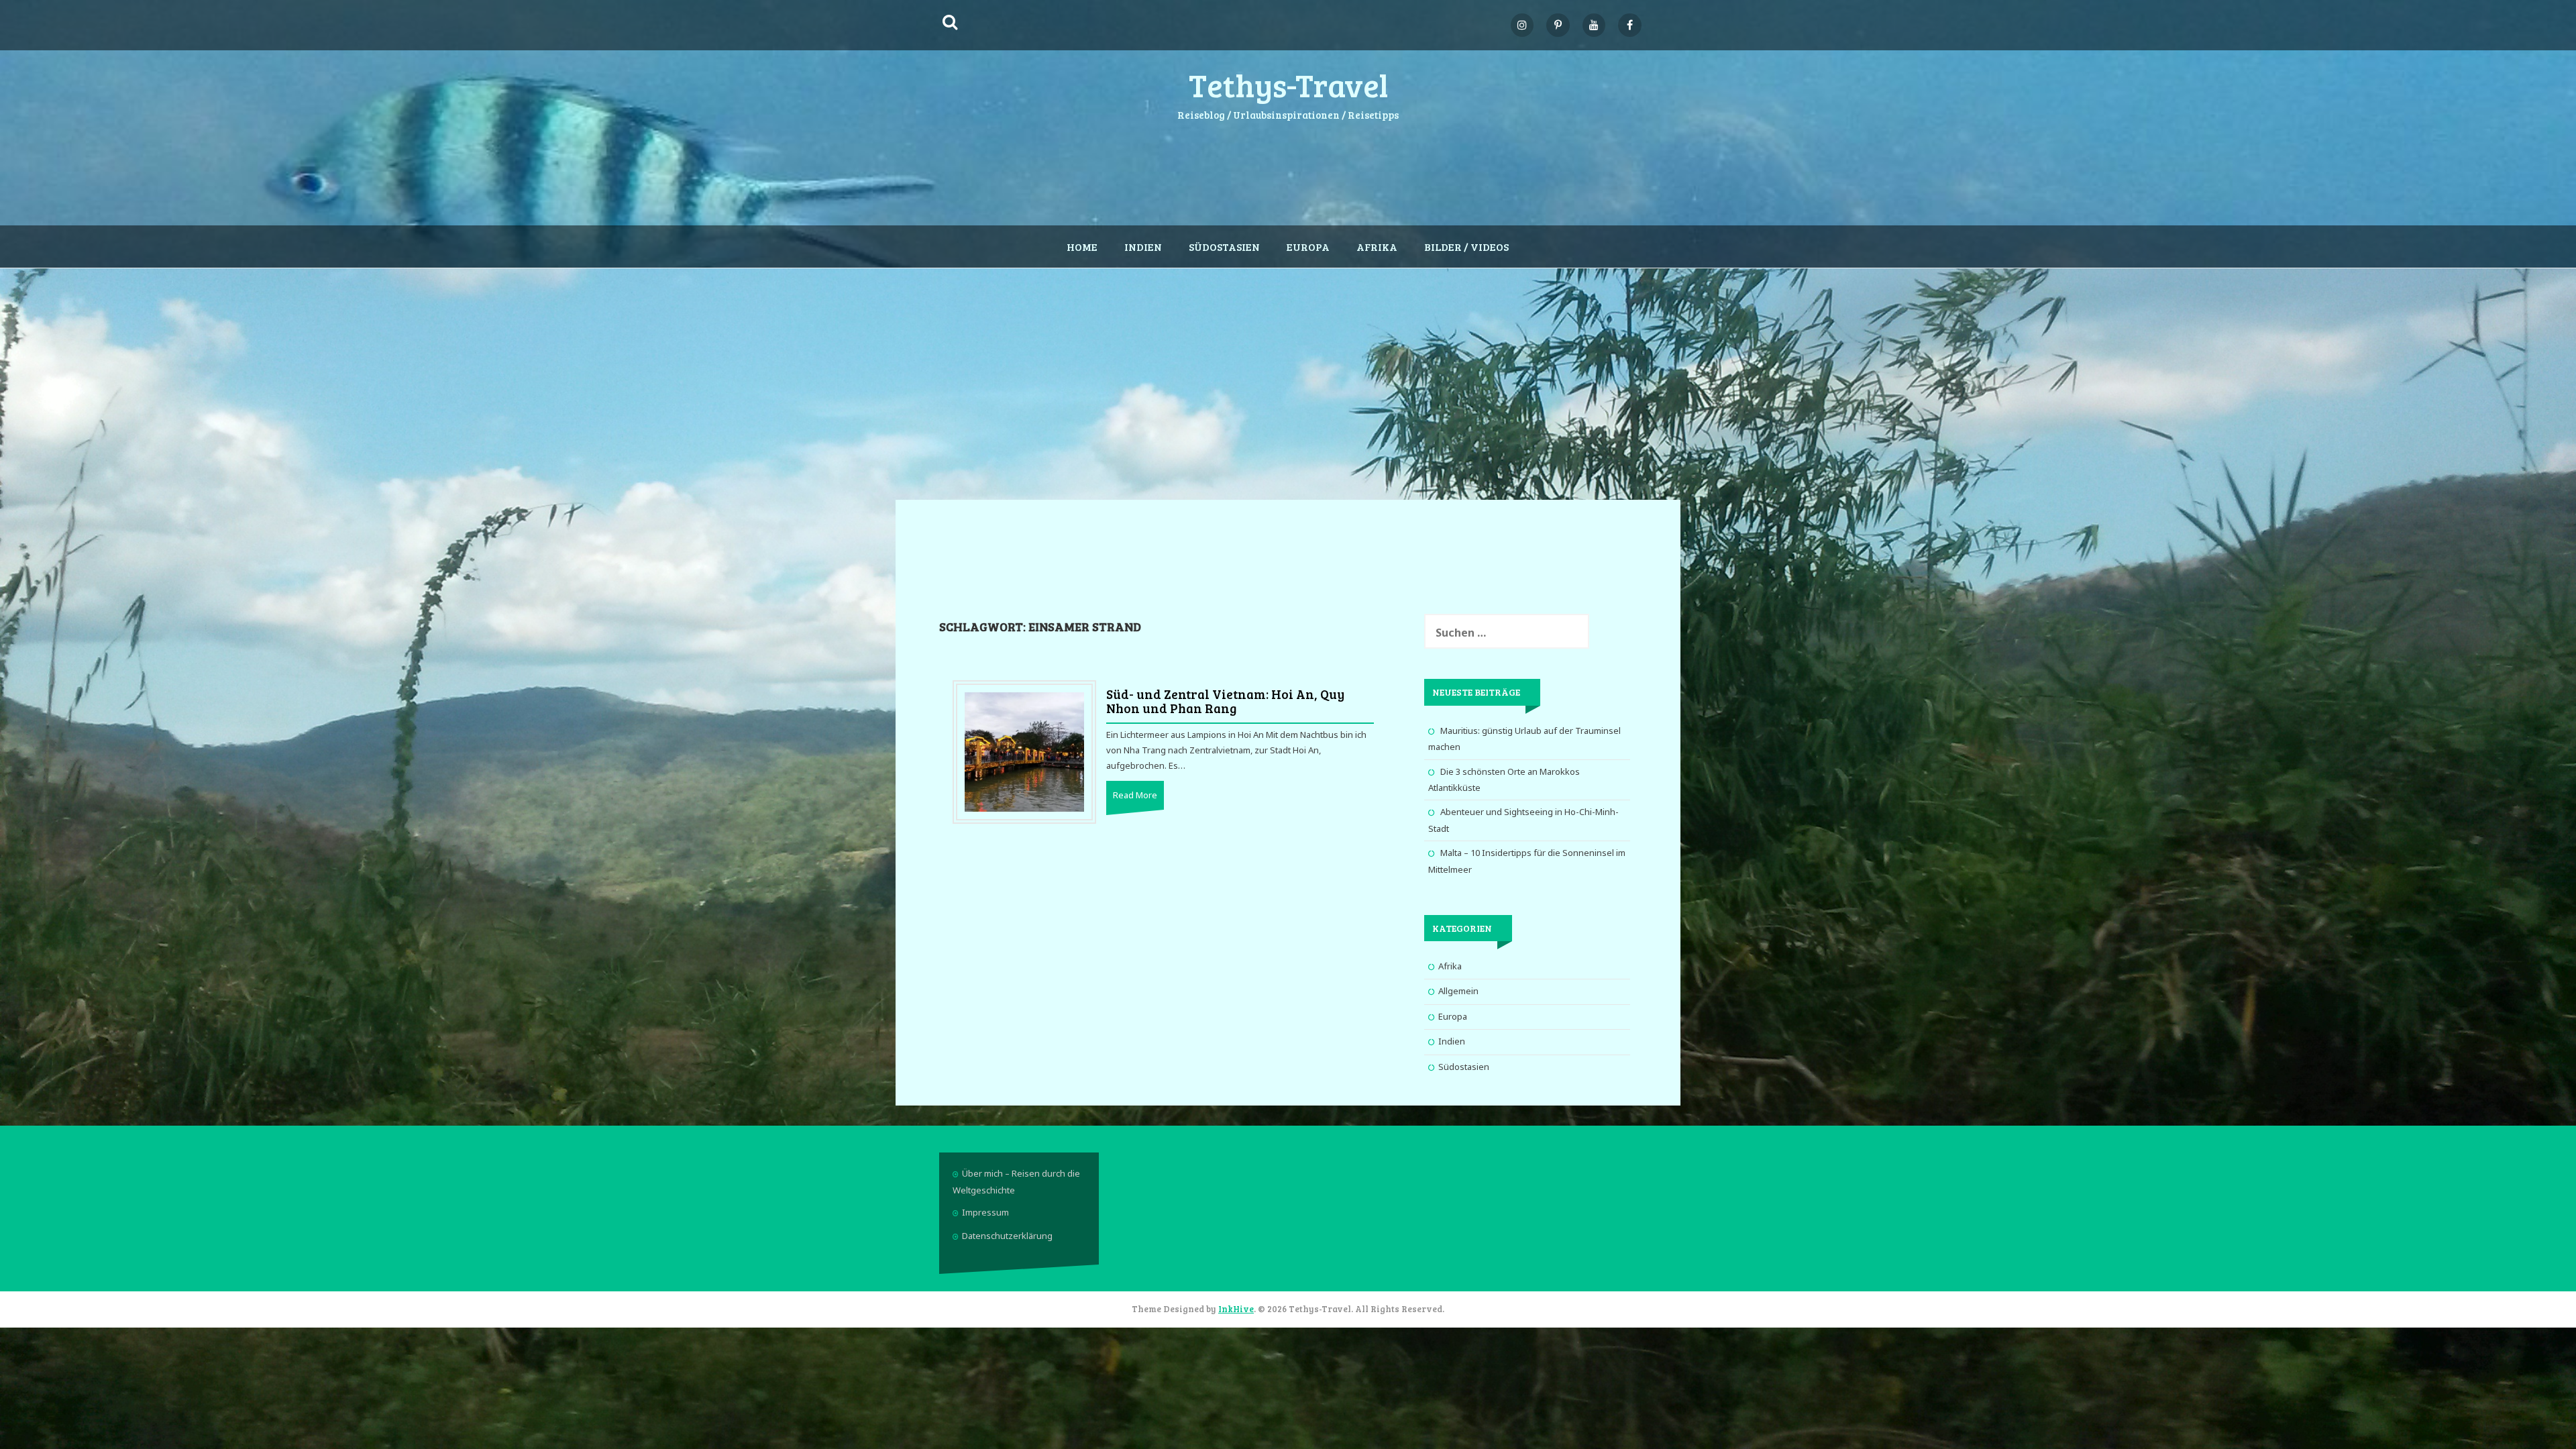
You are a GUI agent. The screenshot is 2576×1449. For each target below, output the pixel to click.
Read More (1135, 795)
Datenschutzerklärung (1007, 1236)
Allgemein (1458, 991)
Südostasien (1224, 247)
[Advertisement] (1288, 376)
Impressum (985, 1212)
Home (1082, 247)
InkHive (1236, 1309)
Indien (1143, 247)
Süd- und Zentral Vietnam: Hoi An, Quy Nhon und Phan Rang (1225, 701)
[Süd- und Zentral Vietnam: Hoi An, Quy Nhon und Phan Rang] (1024, 751)
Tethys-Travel (1288, 84)
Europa (1308, 247)
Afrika (1377, 247)
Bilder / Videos (1466, 247)
